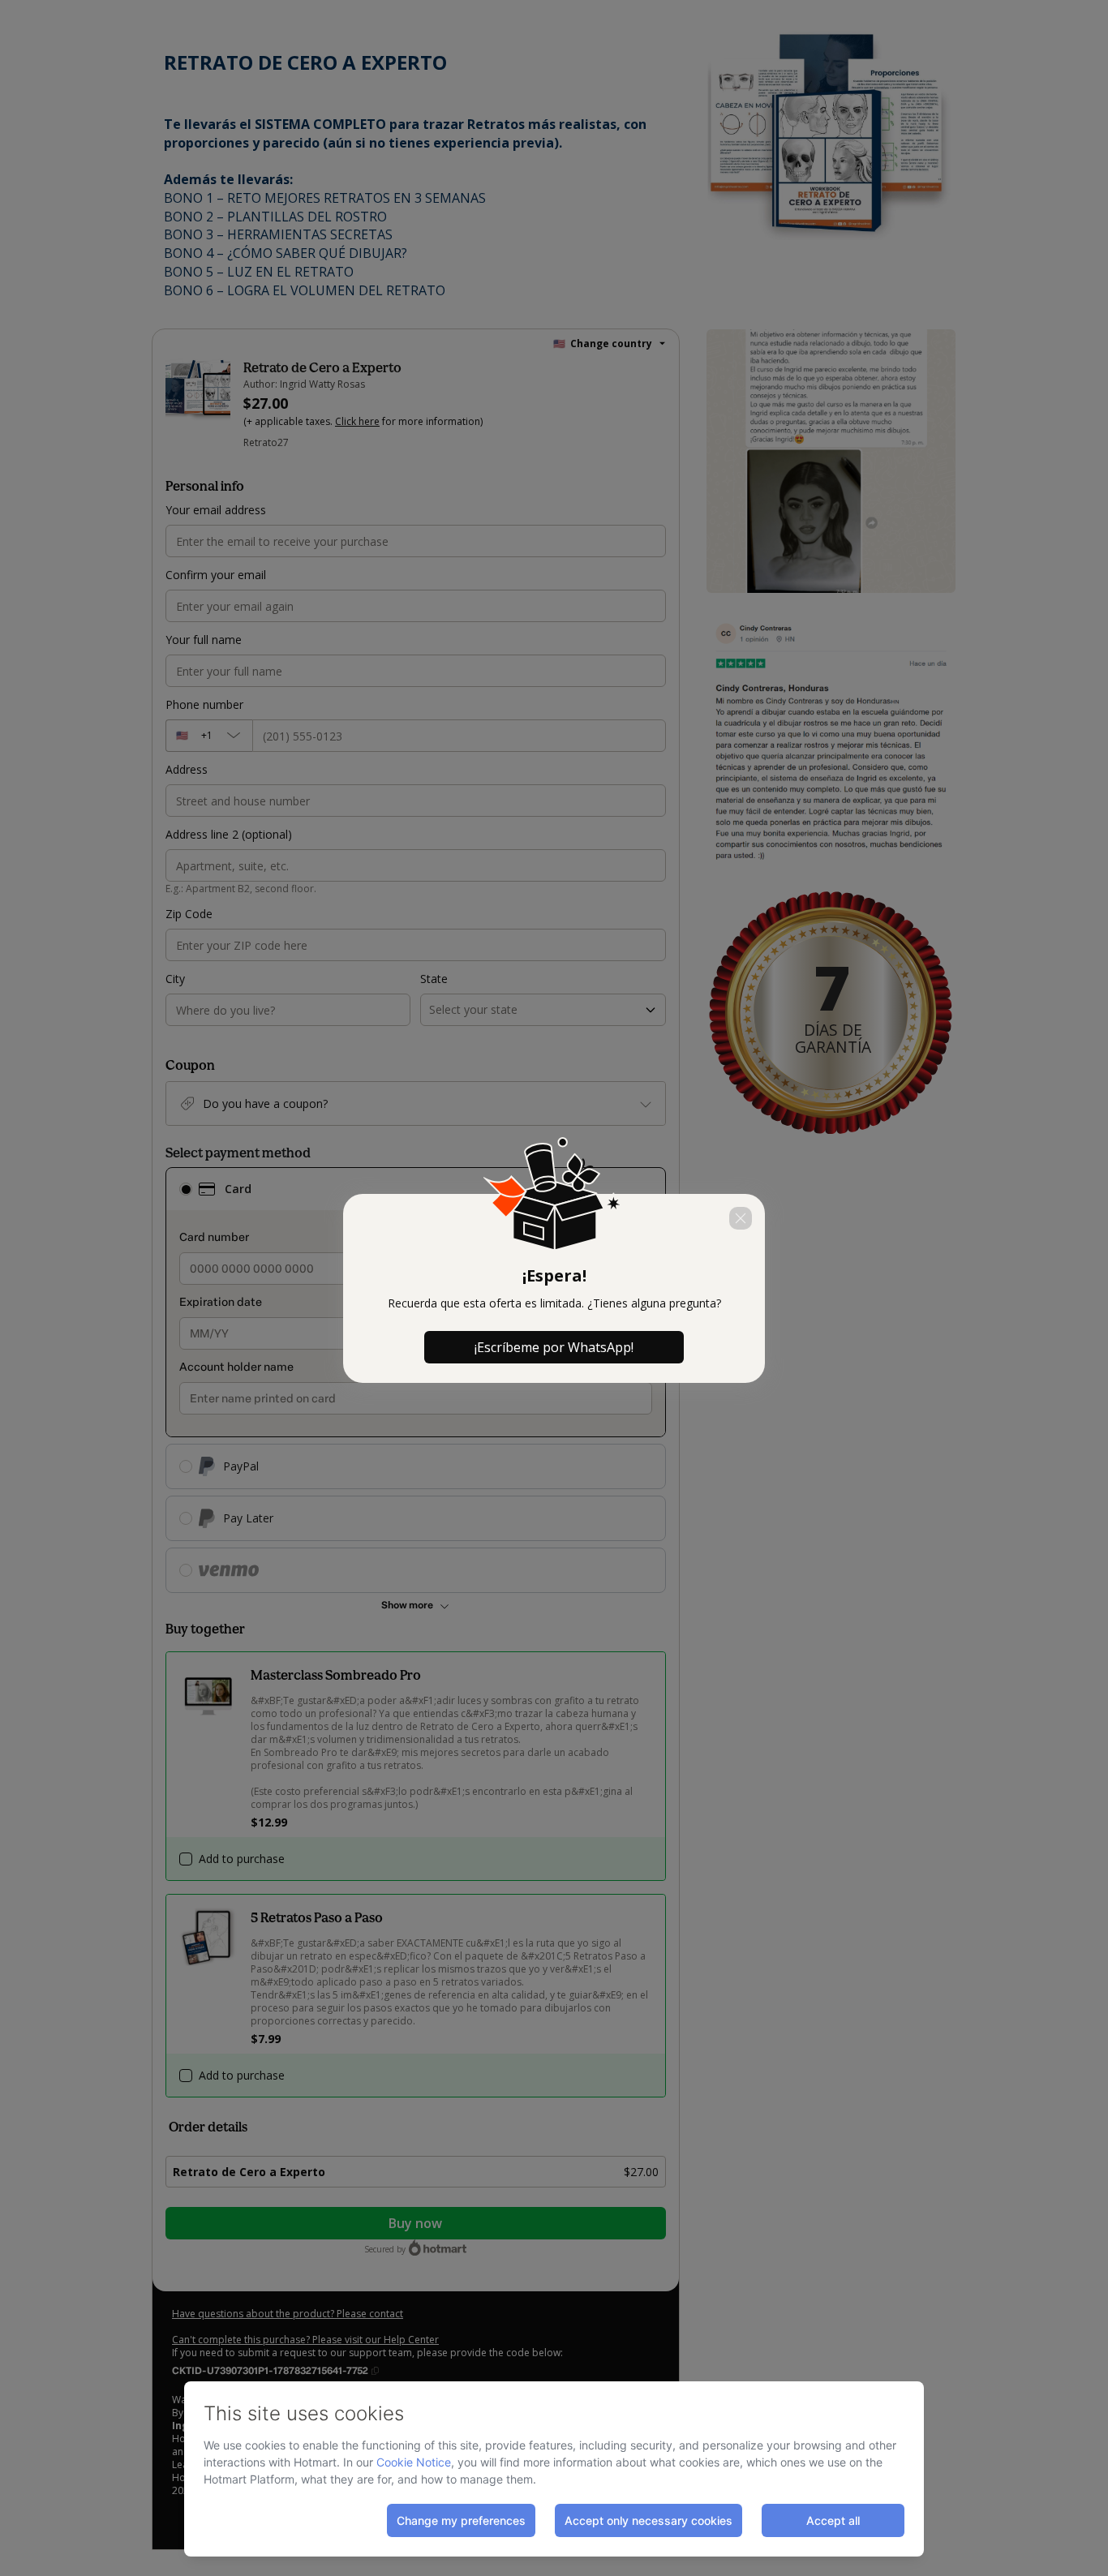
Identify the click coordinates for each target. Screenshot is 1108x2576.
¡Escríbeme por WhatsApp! (554, 1347)
